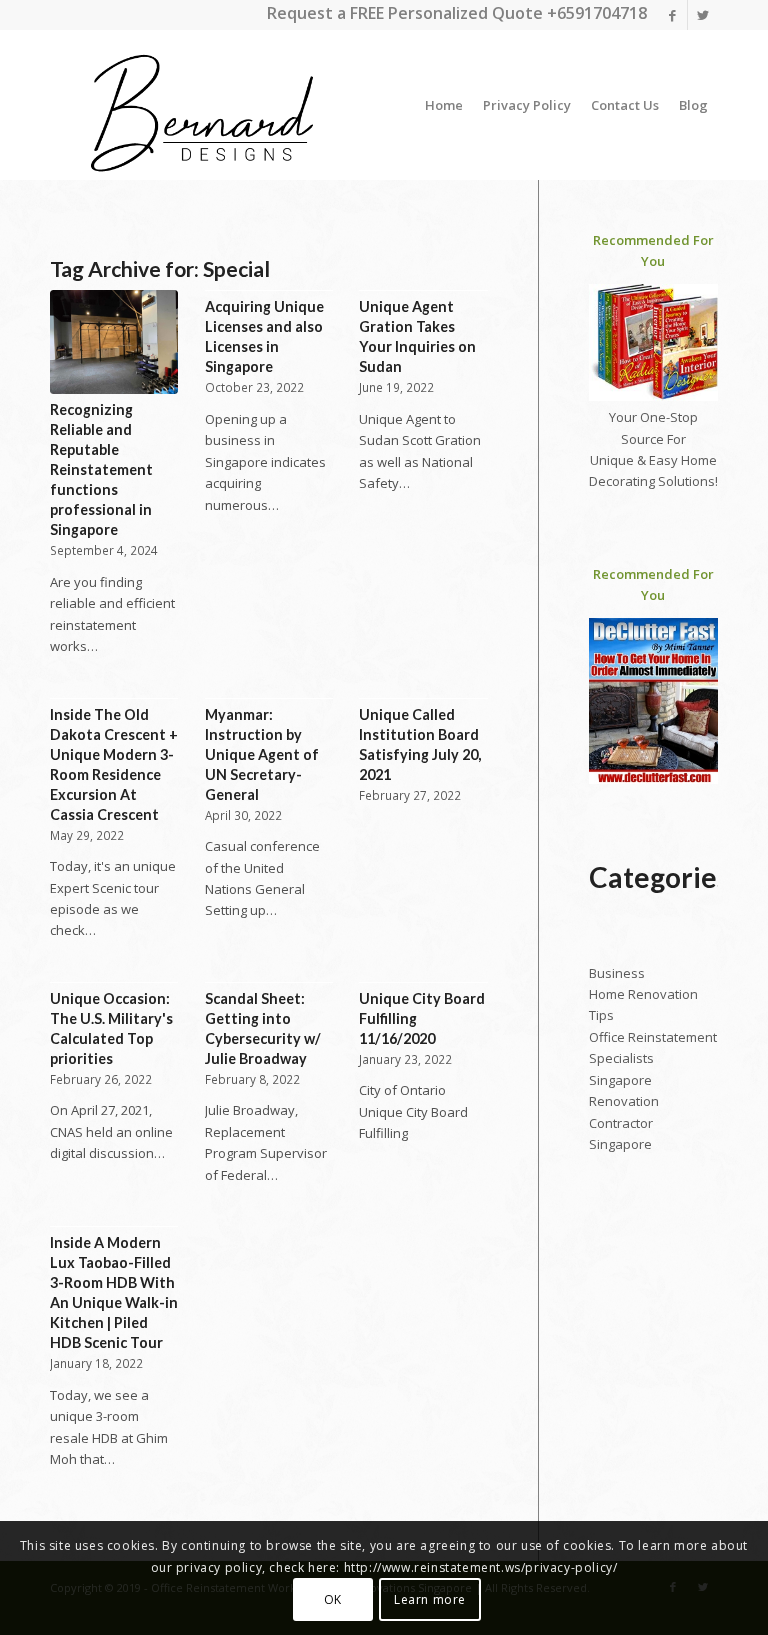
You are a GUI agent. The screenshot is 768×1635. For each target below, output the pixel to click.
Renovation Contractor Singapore (624, 1122)
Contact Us (625, 105)
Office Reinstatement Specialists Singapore (653, 1058)
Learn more (430, 1599)
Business (617, 973)
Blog (693, 105)
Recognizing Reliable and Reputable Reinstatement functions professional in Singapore (101, 469)
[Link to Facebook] (672, 15)
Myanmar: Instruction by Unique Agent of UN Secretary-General (262, 754)
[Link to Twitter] (703, 15)
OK (333, 1599)
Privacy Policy (527, 105)
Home (444, 105)
